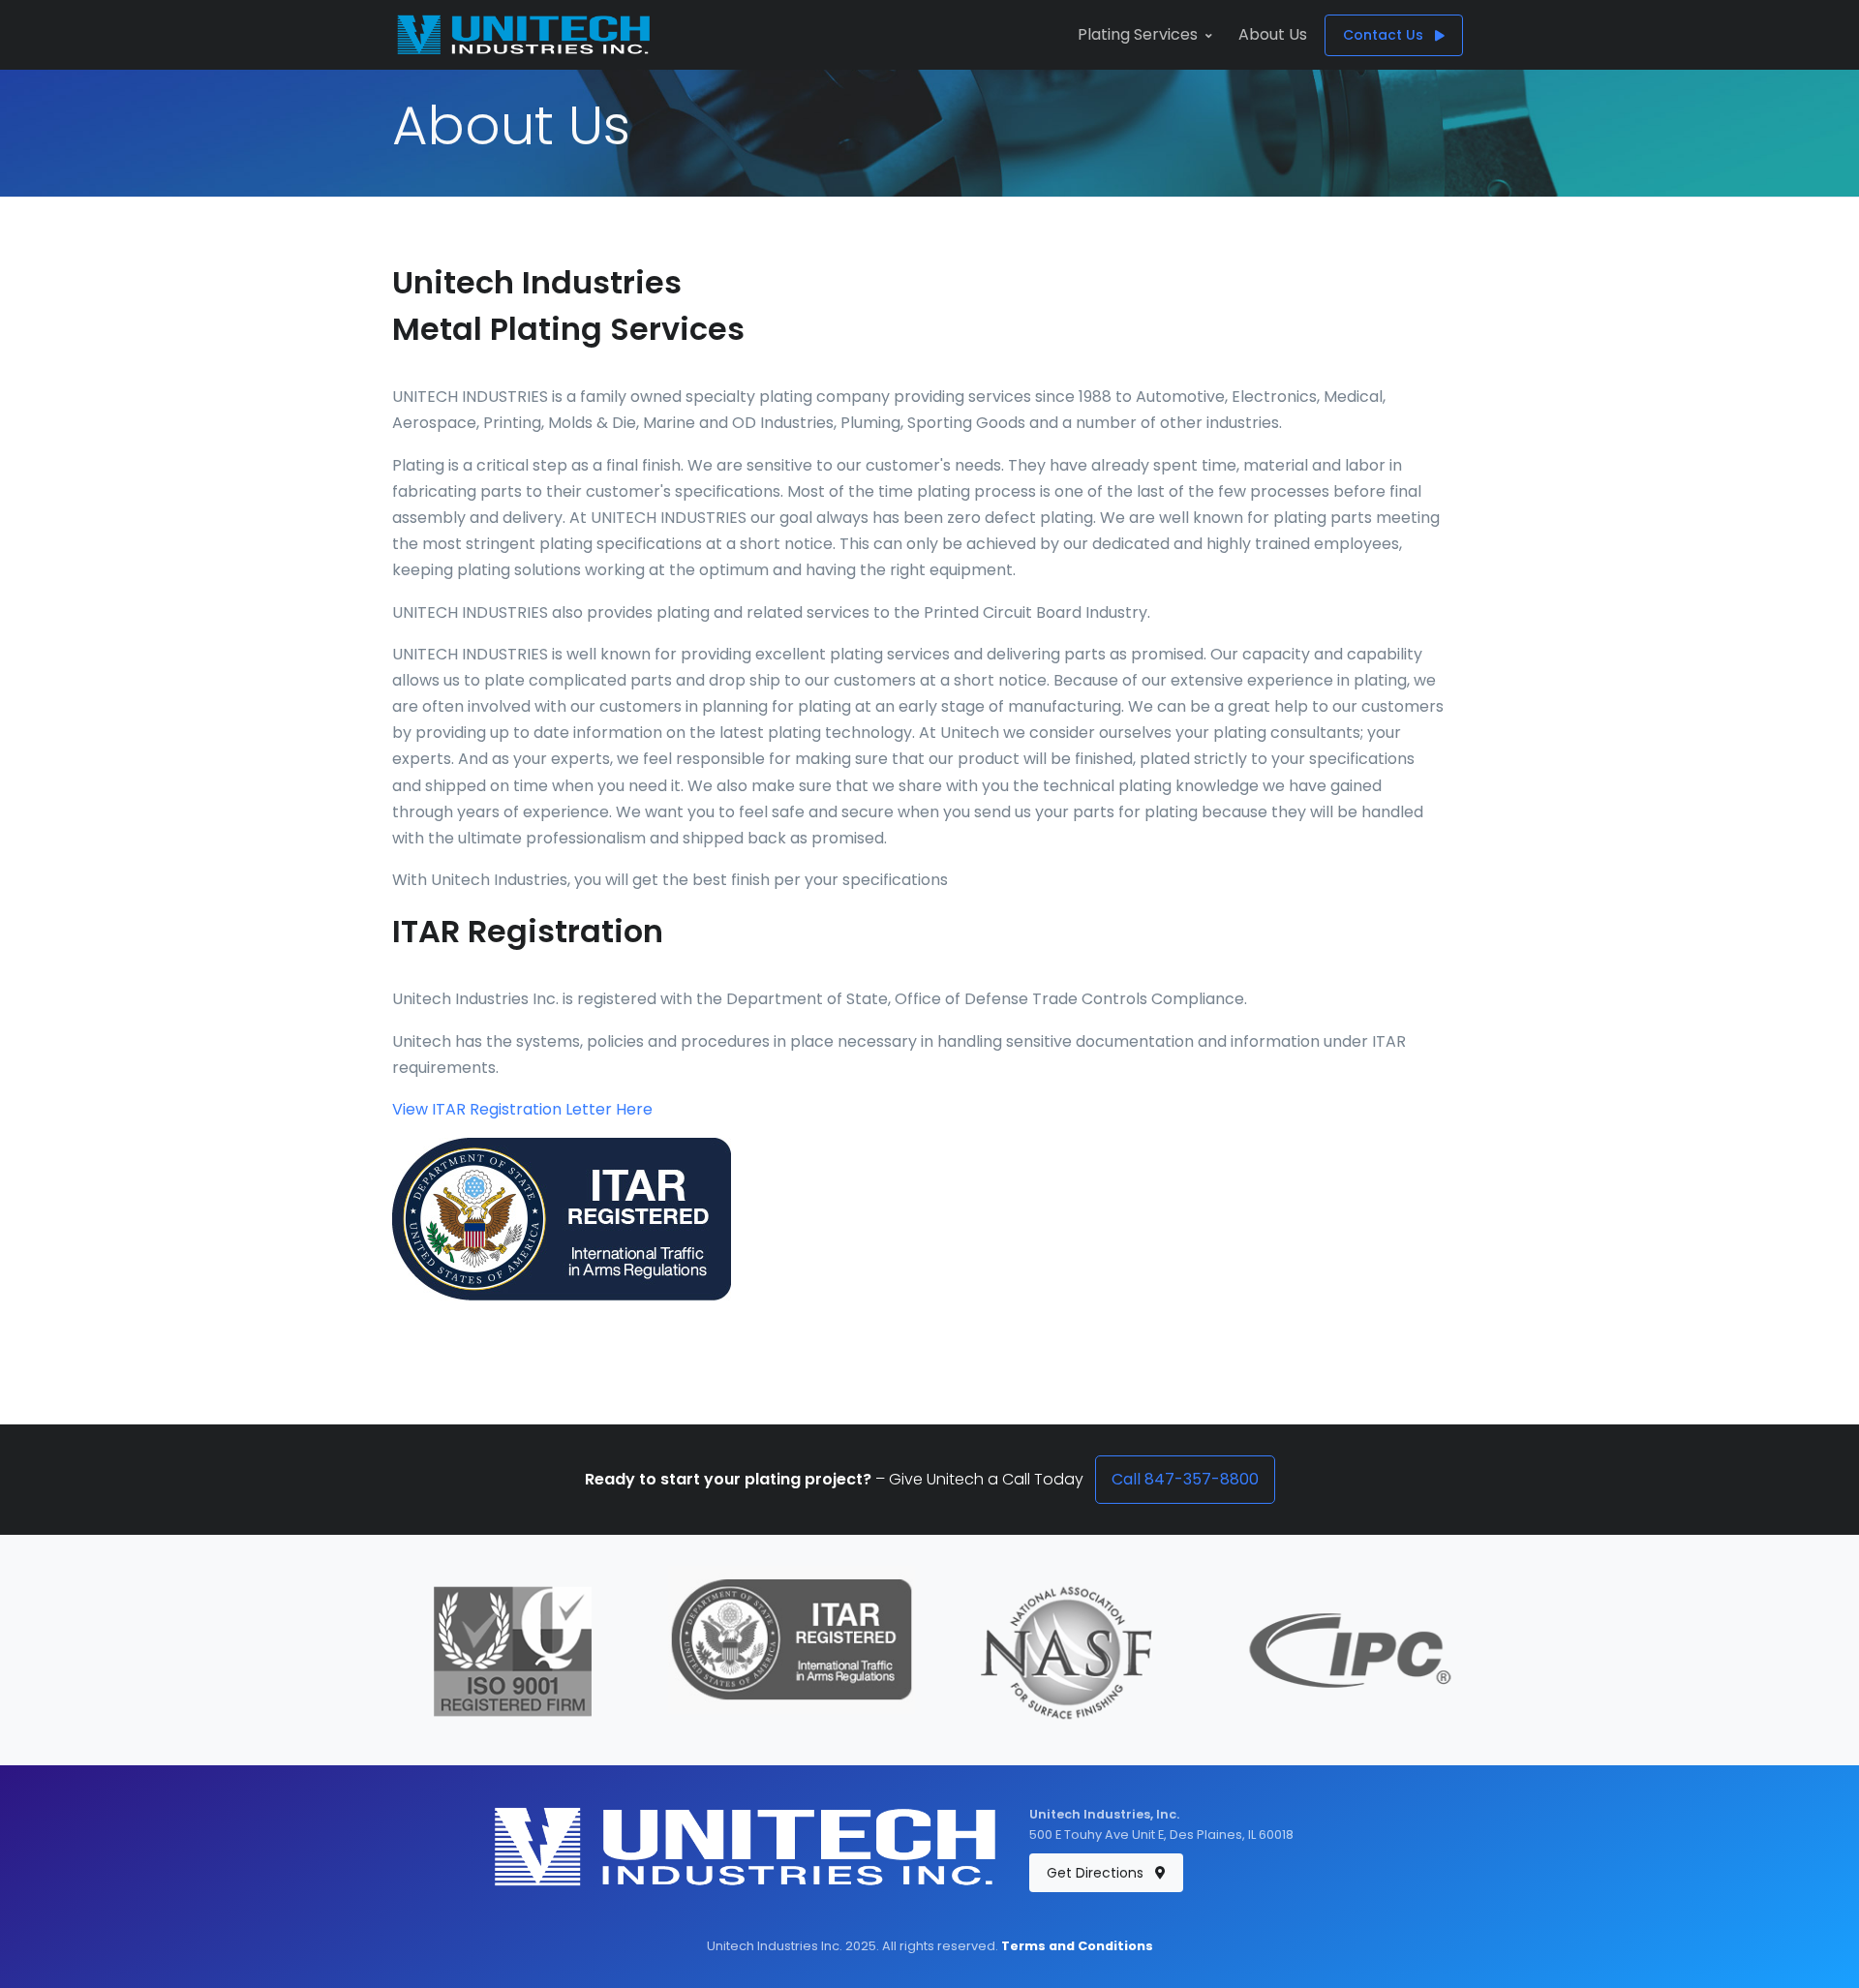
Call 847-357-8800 (1185, 1479)
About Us (1273, 34)
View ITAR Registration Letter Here (522, 1109)
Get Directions (1097, 1873)
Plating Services (1138, 34)
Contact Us (1385, 35)
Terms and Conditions (1077, 1946)
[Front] (524, 35)
